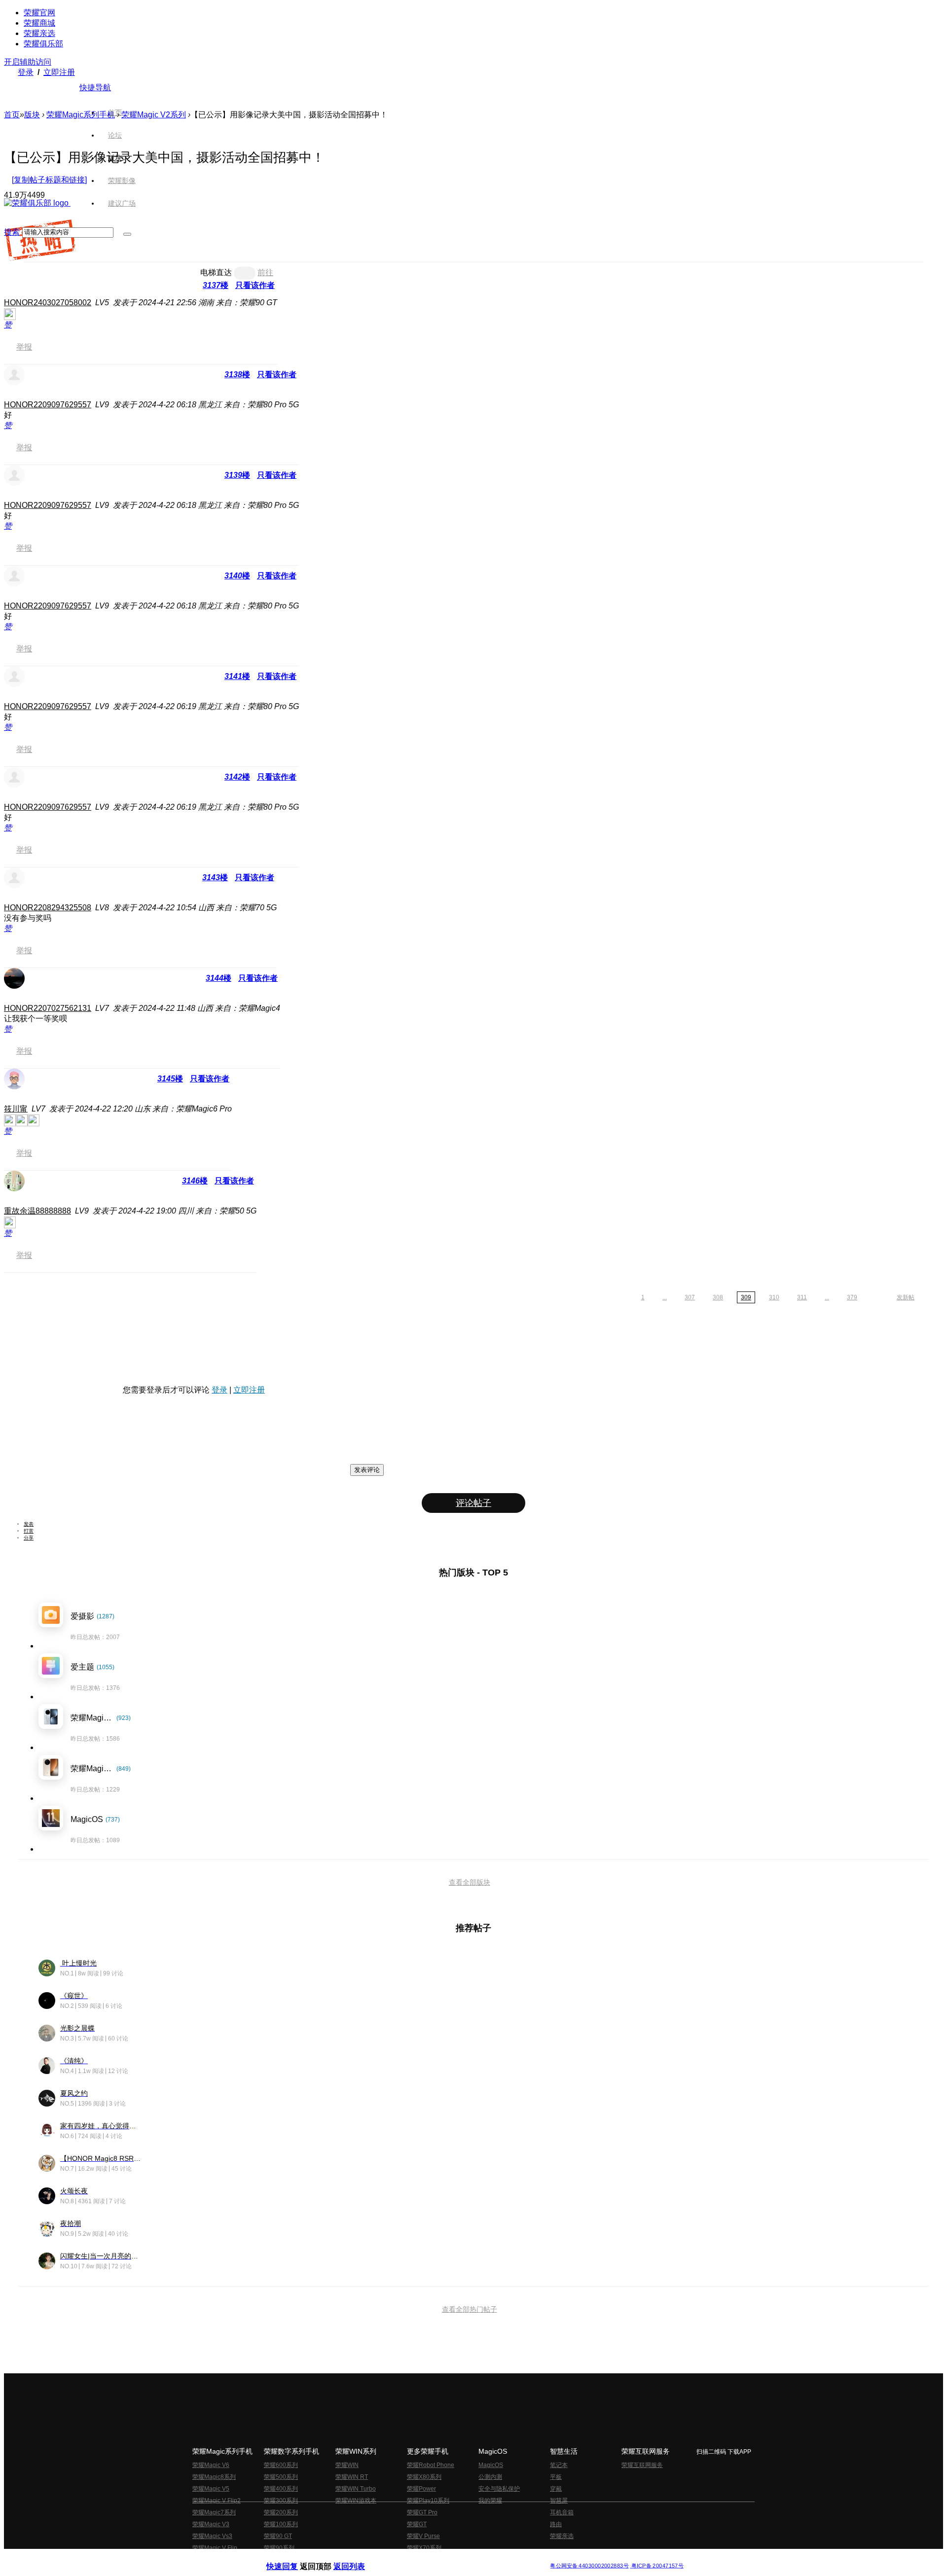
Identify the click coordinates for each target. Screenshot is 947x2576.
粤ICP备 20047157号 (657, 2566)
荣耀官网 (39, 13)
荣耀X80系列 (424, 2477)
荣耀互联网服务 (642, 2465)
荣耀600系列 (281, 2465)
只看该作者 (255, 285)
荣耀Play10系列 (428, 2501)
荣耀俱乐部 (43, 44)
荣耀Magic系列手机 (81, 115)
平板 (556, 2477)
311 (802, 1297)
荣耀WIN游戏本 (356, 2501)
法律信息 (441, 2558)
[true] (127, 234)
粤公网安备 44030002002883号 (589, 2566)
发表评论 (367, 1470)
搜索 (12, 232)
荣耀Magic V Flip (215, 2548)
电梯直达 (216, 272)
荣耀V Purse (423, 2536)
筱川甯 (16, 1109)
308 (718, 1297)
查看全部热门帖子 (470, 2309)
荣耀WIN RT (352, 2477)
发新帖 (906, 1297)
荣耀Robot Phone (431, 2465)
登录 (26, 72)
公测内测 (490, 2477)
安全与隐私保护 (499, 2489)
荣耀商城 (39, 23)
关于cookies (413, 2558)
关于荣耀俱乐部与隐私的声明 (358, 2558)
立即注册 (59, 72)
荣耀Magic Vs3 (212, 2536)
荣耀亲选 (39, 33)
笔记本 (559, 2465)
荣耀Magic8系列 (214, 2477)
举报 (24, 347)
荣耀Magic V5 (211, 2489)
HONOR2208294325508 (48, 908)
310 (774, 1297)
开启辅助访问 (28, 62)
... (665, 1297)
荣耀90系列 (279, 2548)
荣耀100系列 (281, 2524)
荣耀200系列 (281, 2512)
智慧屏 (559, 2501)
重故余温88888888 (37, 1211)
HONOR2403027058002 (48, 303)
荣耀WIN (347, 2465)
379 (852, 1297)
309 (746, 1297)
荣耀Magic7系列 (214, 2512)
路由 (556, 2524)
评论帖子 (473, 1503)
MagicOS (491, 2465)
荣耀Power (421, 2489)
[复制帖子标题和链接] (49, 180)
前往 (265, 272)
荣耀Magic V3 (211, 2524)
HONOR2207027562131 (48, 1008)
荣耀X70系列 (424, 2548)
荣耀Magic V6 (211, 2465)
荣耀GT (417, 2524)
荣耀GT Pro (422, 2512)
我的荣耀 (490, 2501)
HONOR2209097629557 (48, 405)
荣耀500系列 (281, 2477)
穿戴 (556, 2489)
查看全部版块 (470, 1882)
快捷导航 (95, 88)
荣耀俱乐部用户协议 (293, 2558)
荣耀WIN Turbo (356, 2489)
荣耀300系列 (281, 2501)
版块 (32, 115)
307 (690, 1297)
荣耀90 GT (278, 2536)
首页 (115, 112)
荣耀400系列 (281, 2489)
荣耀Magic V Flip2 (217, 2501)
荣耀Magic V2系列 (154, 115)
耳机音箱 (562, 2512)
